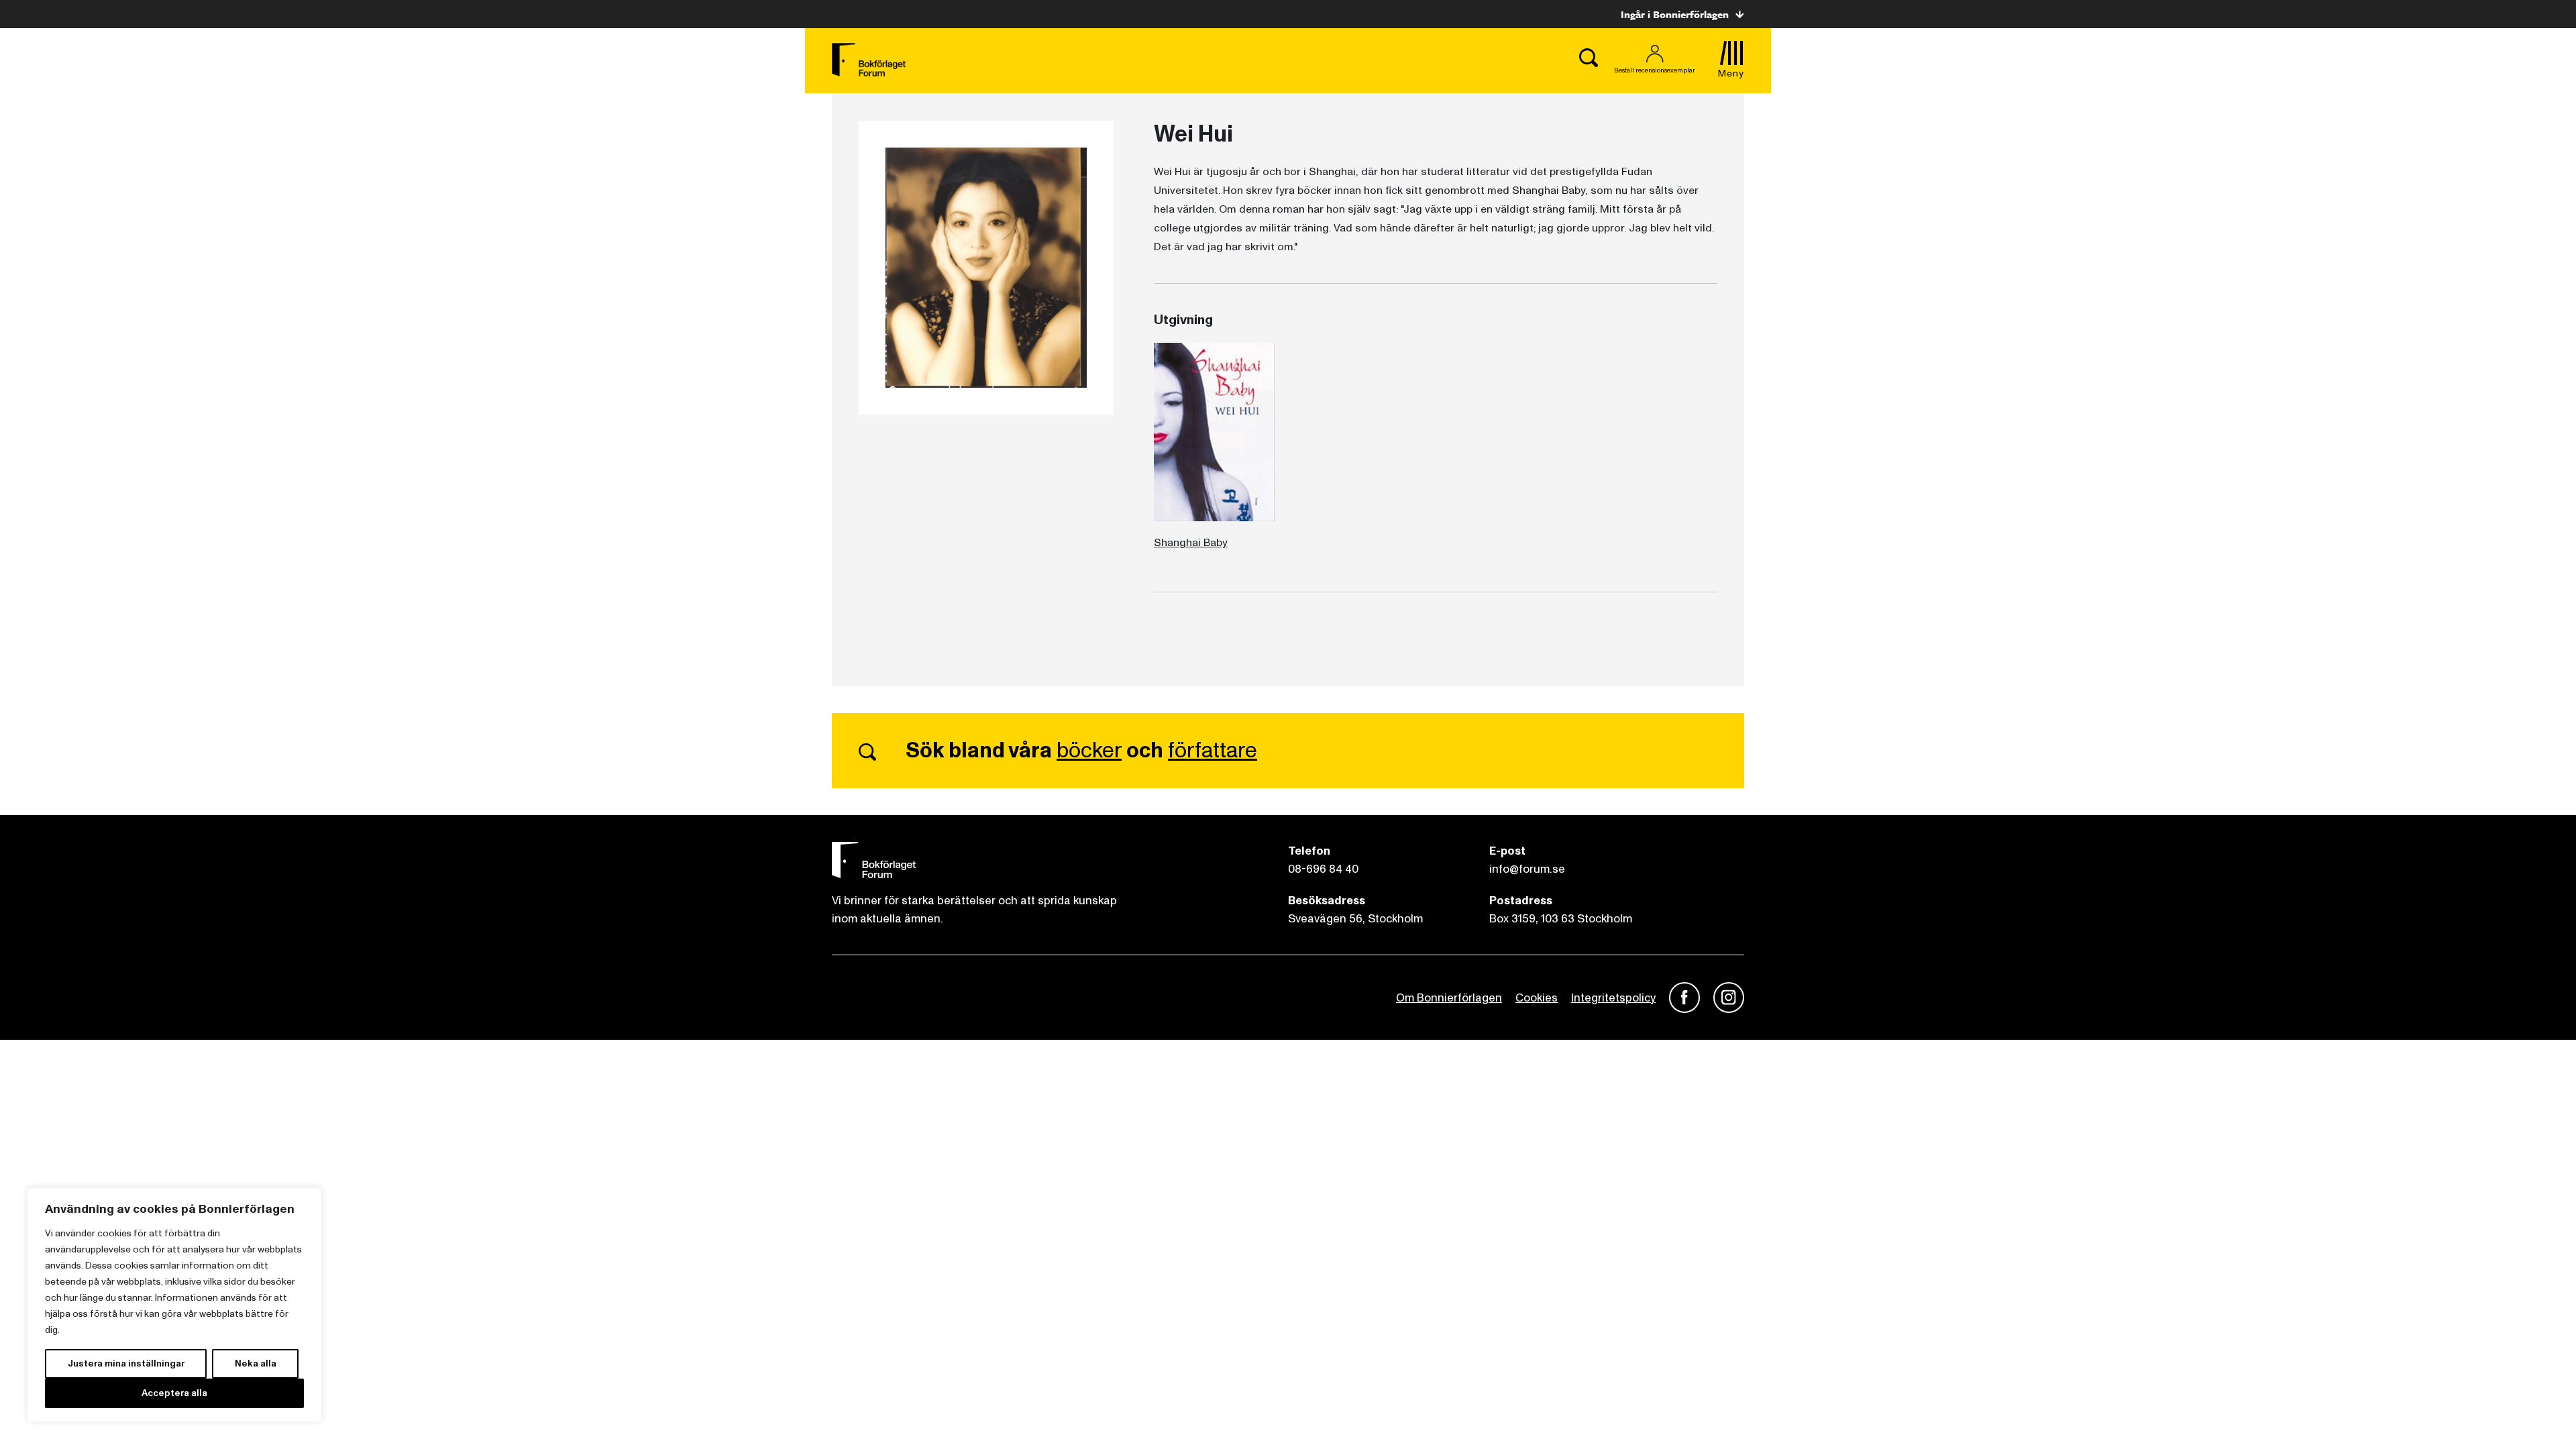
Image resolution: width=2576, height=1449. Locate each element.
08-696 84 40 (1323, 869)
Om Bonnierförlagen (1449, 998)
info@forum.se (1527, 869)
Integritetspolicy (1613, 998)
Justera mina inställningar (126, 1363)
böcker (1089, 751)
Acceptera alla (174, 1393)
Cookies (1537, 998)
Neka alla (256, 1363)
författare (1213, 751)
